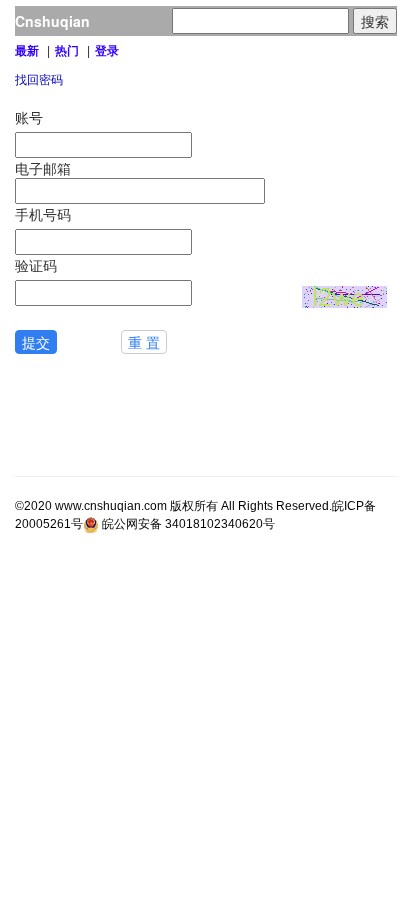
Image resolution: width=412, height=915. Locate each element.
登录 (107, 51)
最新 (27, 51)
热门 (67, 51)
